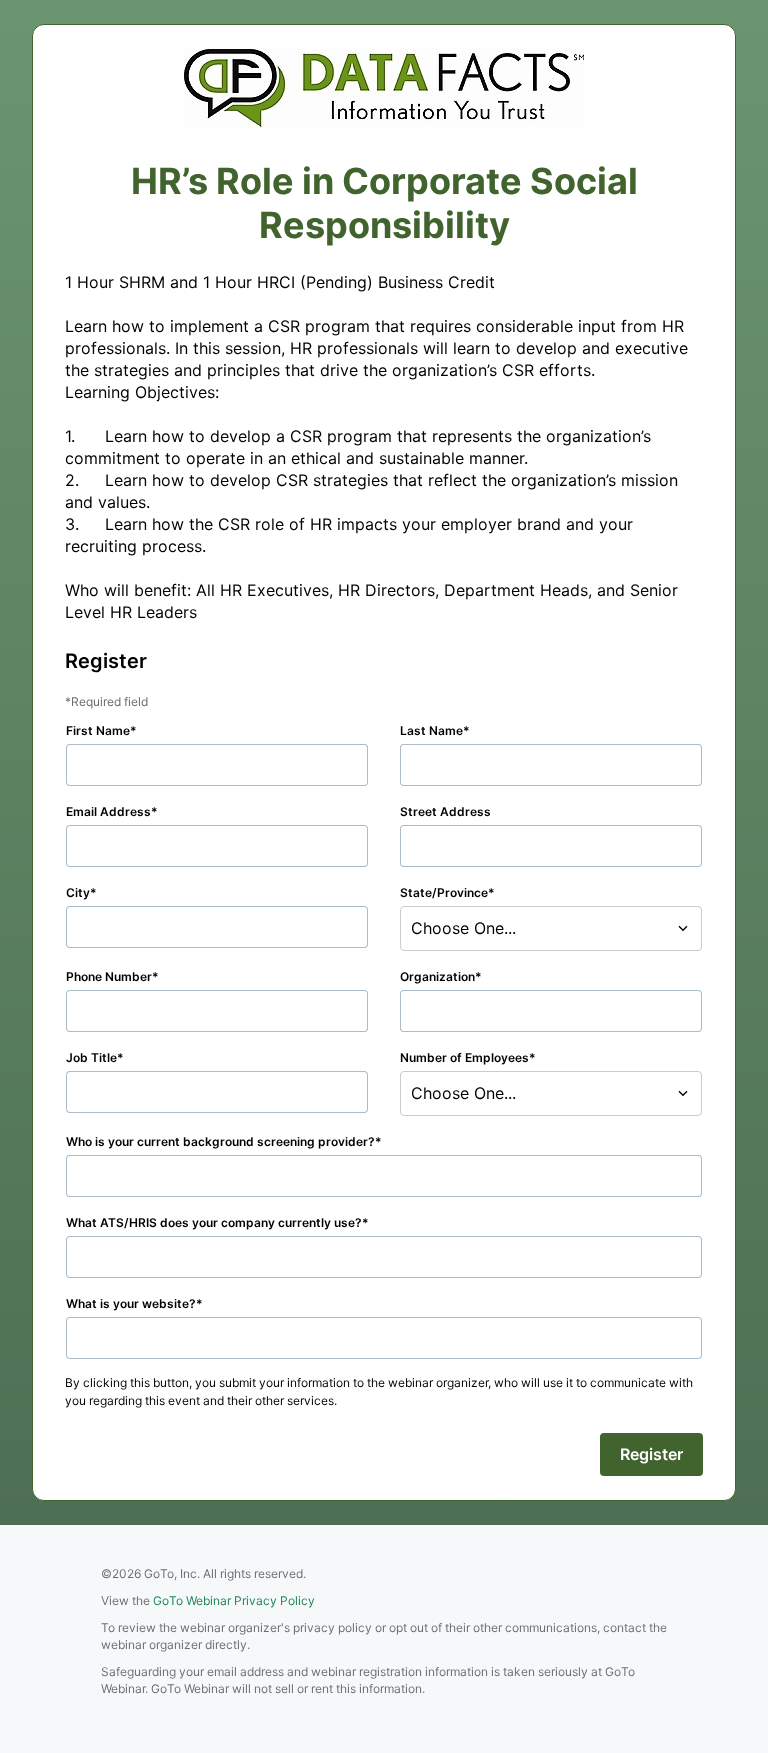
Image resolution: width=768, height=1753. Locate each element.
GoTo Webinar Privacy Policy (234, 1600)
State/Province (444, 892)
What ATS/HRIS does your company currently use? (214, 1222)
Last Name (431, 730)
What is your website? (131, 1303)
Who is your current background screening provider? (220, 1141)
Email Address (108, 811)
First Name (98, 730)
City (78, 892)
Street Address (445, 811)
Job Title (91, 1057)
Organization (437, 976)
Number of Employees (464, 1057)
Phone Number (109, 976)
